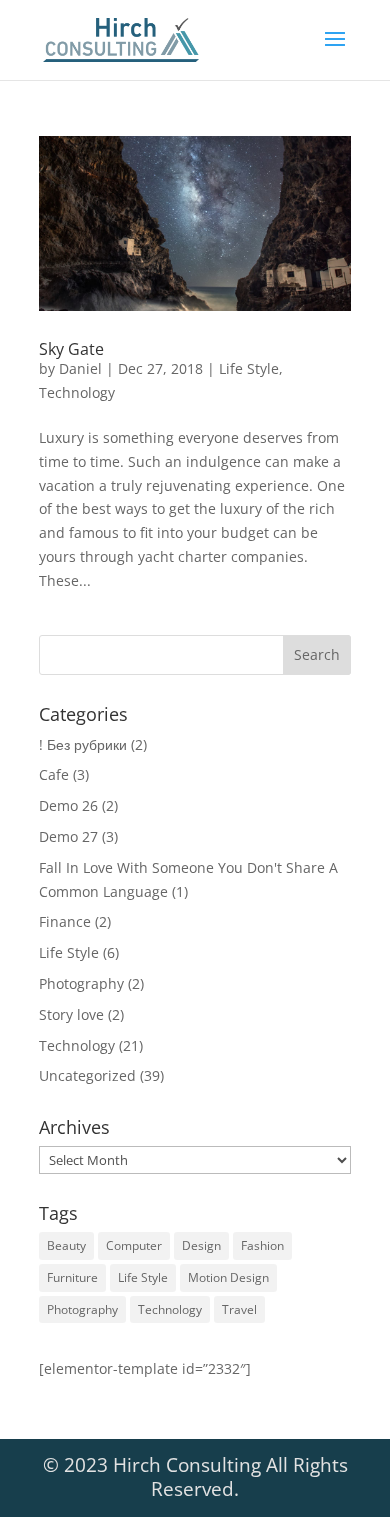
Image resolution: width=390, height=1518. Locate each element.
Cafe (54, 774)
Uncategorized (87, 1075)
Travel (239, 1309)
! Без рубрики (83, 744)
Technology (77, 392)
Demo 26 (68, 805)
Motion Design (228, 1277)
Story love (71, 1014)
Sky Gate (71, 349)
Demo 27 (68, 836)
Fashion (262, 1245)
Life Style (249, 368)
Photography (81, 983)
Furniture (72, 1277)
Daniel (80, 368)
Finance (65, 921)
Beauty (66, 1245)
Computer (134, 1245)
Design (201, 1245)
